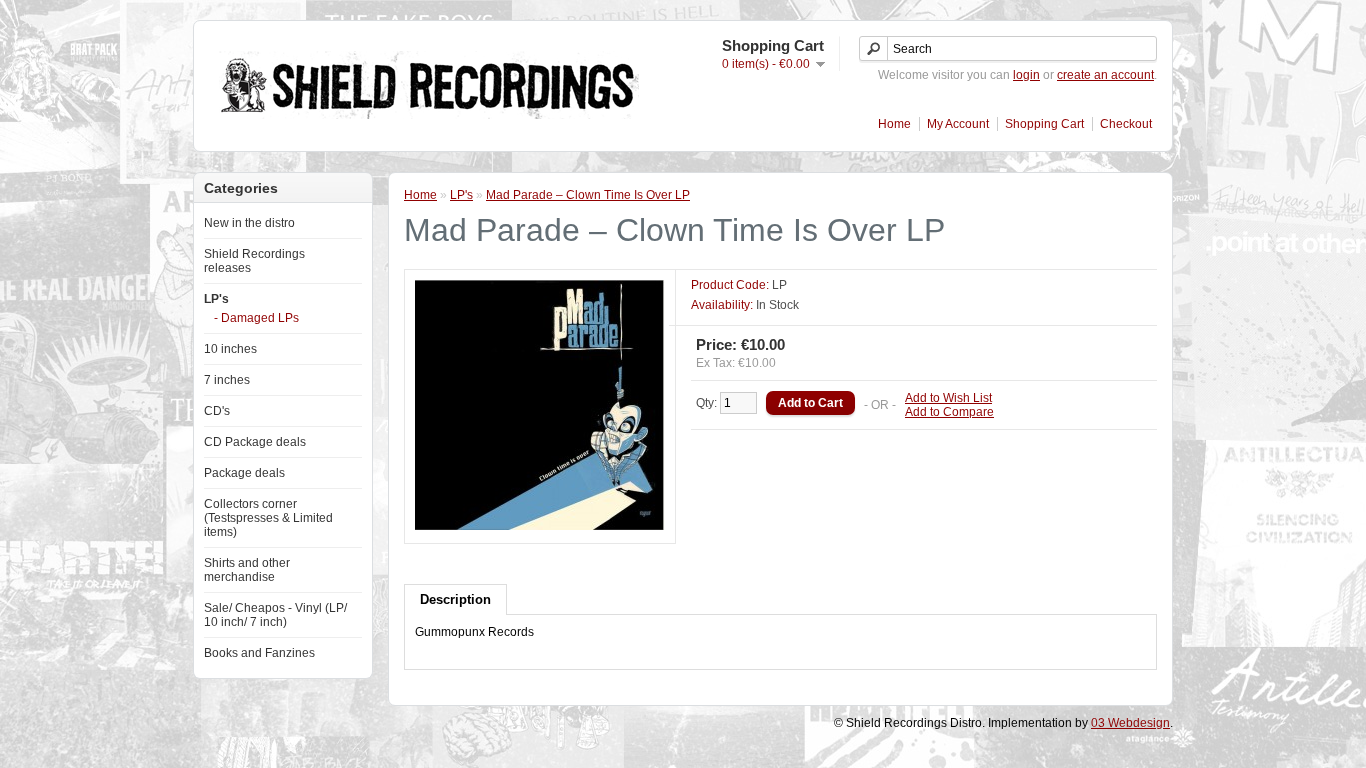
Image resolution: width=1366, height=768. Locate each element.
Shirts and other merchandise (247, 570)
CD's (217, 411)
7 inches (227, 380)
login (1026, 75)
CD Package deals (255, 442)
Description (455, 599)
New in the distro (249, 223)
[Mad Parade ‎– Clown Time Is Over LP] (540, 526)
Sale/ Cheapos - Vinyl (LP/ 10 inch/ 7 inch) (275, 615)
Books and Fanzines (259, 653)
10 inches (230, 349)
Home (894, 124)
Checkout (1126, 124)
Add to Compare (949, 412)
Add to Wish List (948, 398)
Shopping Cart (1044, 124)
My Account (958, 124)
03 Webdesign (1130, 723)
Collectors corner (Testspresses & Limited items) (268, 518)
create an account (1105, 75)
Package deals (244, 473)
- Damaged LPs (256, 318)
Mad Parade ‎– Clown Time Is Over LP (588, 195)
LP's (216, 299)
